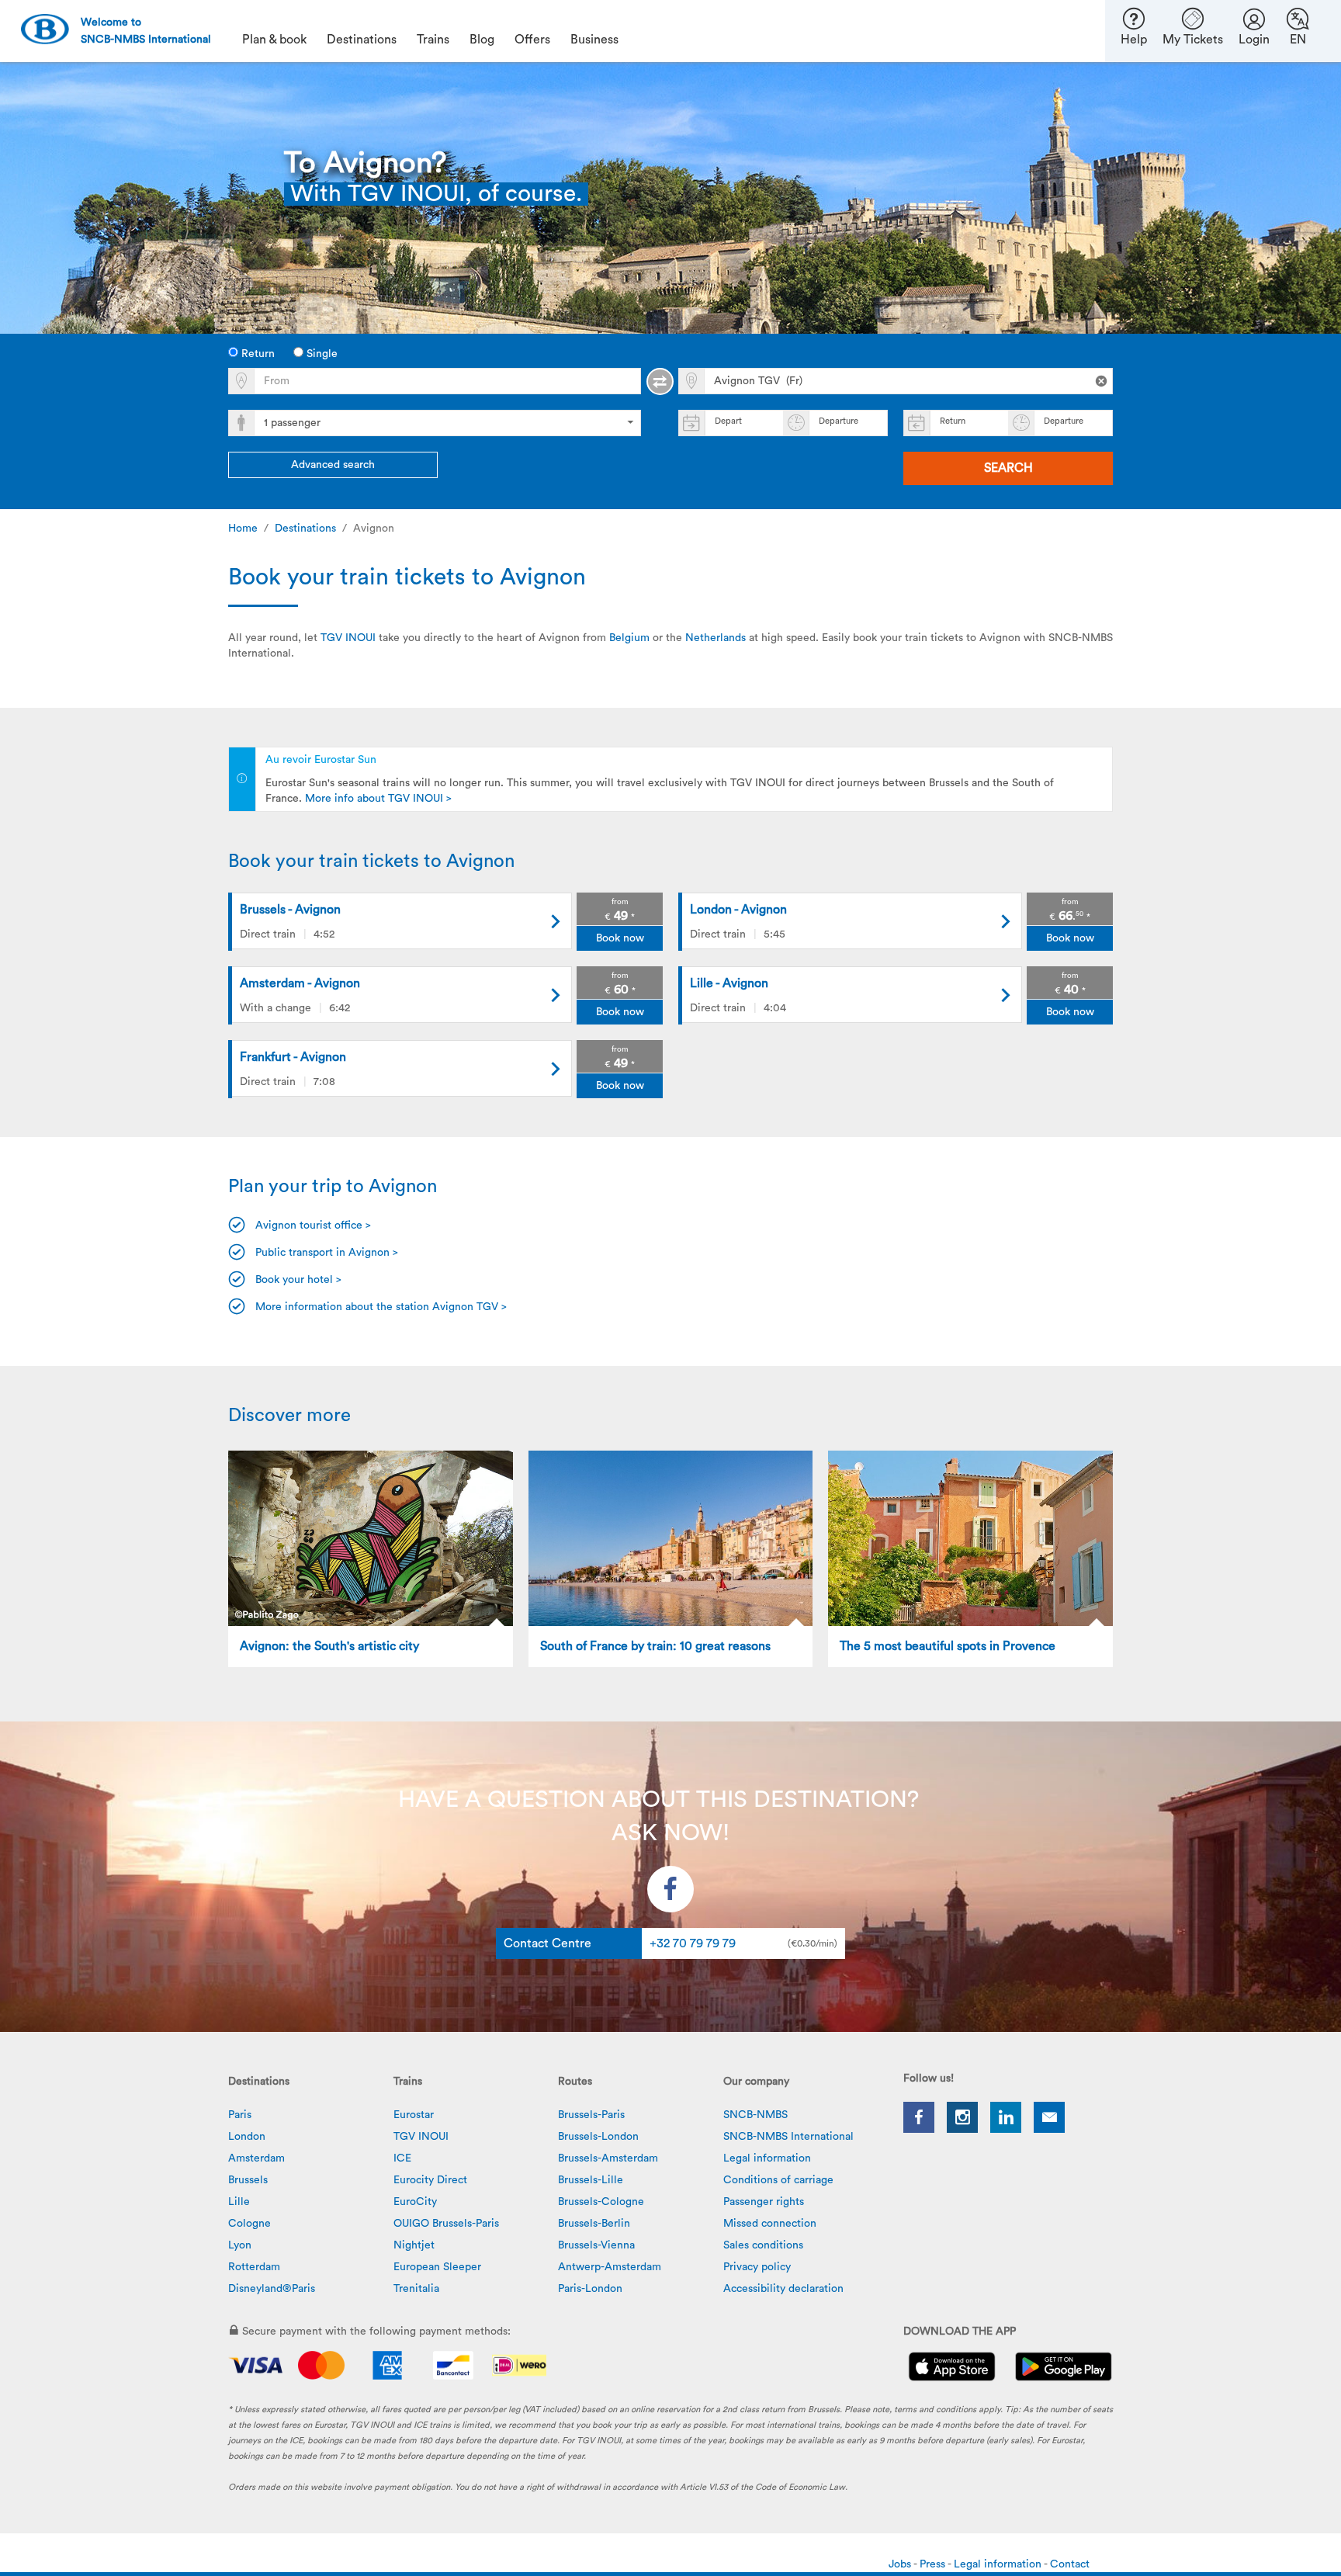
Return (256, 354)
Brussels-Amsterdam (608, 2158)
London (247, 2137)
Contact (1070, 2564)
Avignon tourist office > (313, 1226)
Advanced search (333, 465)
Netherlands (716, 638)
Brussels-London (598, 2137)
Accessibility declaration (783, 2289)
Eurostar (414, 2115)
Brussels (248, 2180)
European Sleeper (437, 2267)
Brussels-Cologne (601, 2202)
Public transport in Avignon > (327, 1253)
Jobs (901, 2564)
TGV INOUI (348, 638)
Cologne (249, 2224)
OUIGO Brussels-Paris (446, 2224)
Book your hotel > (298, 1280)
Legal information (767, 2158)
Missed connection (770, 2224)
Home (243, 529)
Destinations (305, 529)
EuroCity (415, 2202)
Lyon (240, 2245)
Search (1008, 468)
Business (594, 40)
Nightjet (414, 2245)
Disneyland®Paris (272, 2289)
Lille (239, 2202)
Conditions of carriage (778, 2180)
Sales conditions (763, 2245)
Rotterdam (254, 2267)
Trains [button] (433, 40)
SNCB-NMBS (755, 2115)
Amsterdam (256, 2158)
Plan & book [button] (274, 40)
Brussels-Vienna (596, 2245)
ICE (402, 2158)
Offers (532, 40)
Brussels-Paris (591, 2115)
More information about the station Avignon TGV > (381, 1307)
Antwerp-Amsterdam (610, 2267)
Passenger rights (764, 2202)
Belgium (629, 638)
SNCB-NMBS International (788, 2137)
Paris (240, 2115)
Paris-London (590, 2289)
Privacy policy (757, 2267)
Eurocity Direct (430, 2180)
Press (934, 2564)
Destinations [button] (362, 40)
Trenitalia (416, 2289)
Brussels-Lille (591, 2180)
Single (321, 354)
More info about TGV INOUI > (378, 799)
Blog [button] (482, 40)
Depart (728, 421)
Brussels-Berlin (594, 2224)
